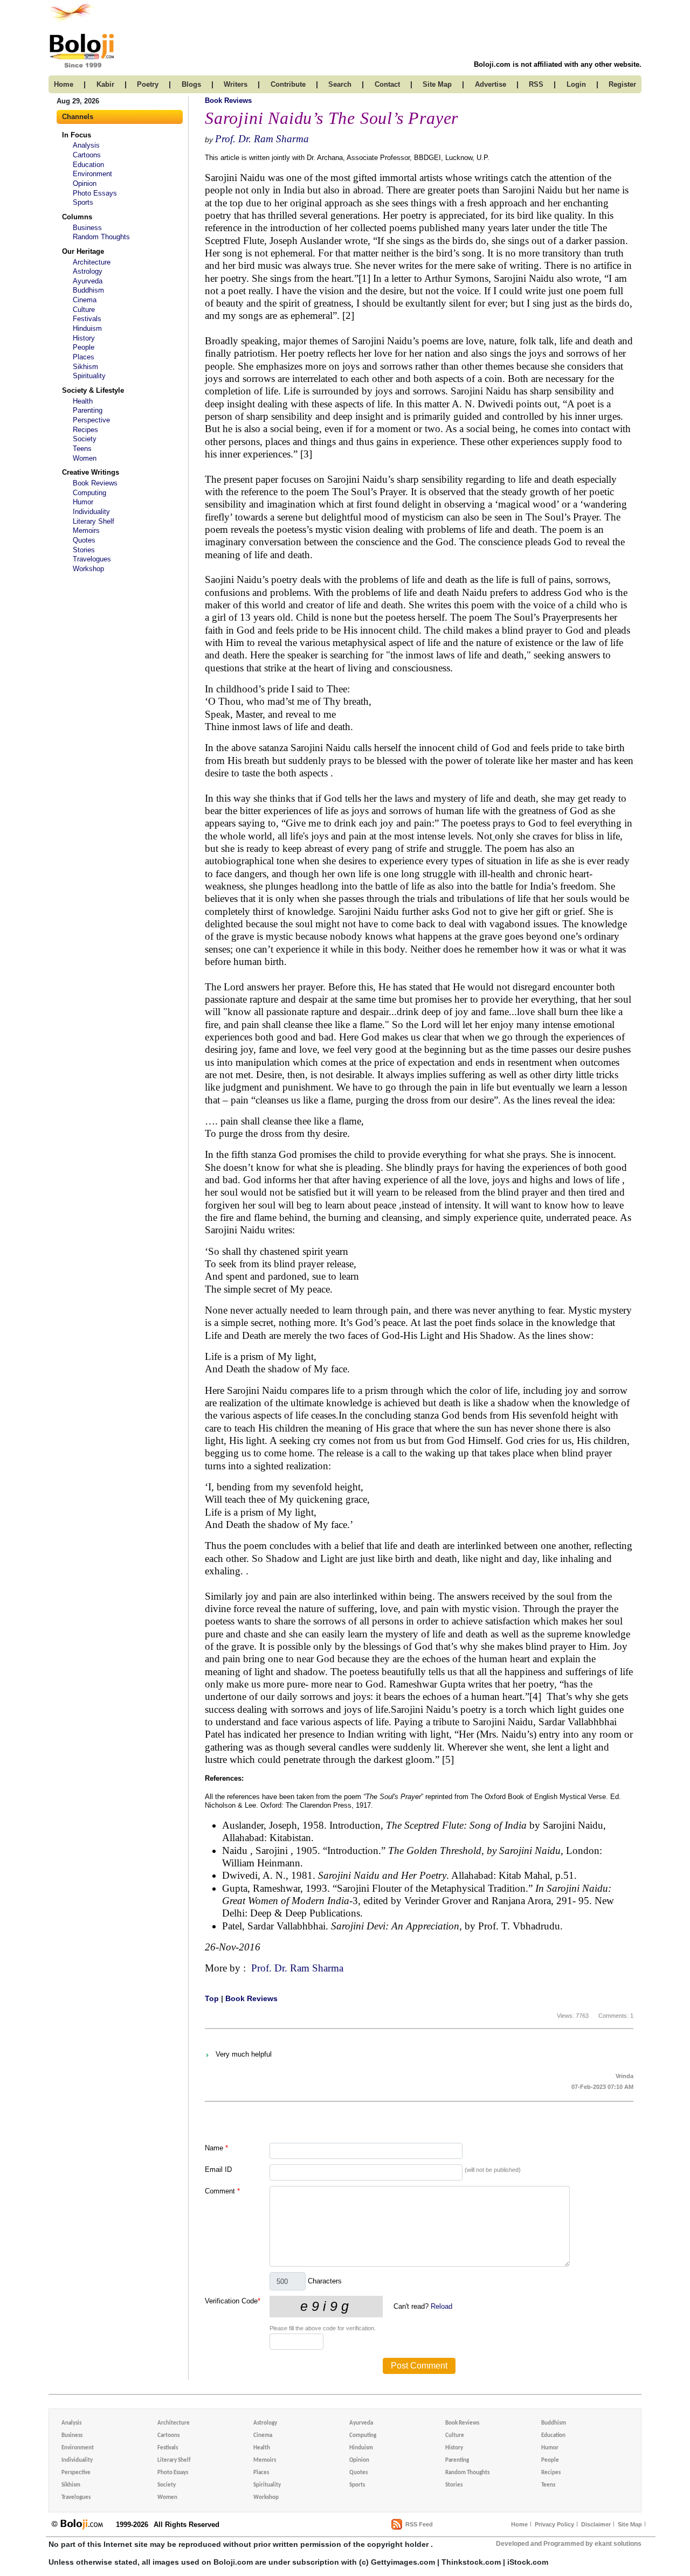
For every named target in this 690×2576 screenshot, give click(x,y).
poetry (148, 84)
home (64, 84)
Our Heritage (83, 251)
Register (622, 84)
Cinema (85, 300)
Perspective (91, 420)
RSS (536, 84)
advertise (491, 84)
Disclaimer (596, 2524)
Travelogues (92, 559)
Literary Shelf (94, 521)
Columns (77, 217)
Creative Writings (91, 472)
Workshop (88, 569)
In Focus (77, 135)
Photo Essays (95, 193)
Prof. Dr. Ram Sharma (262, 139)
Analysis (86, 145)
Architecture (92, 262)
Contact (387, 84)
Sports (83, 202)
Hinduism (87, 328)
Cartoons (87, 155)
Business (87, 228)
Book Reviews (95, 483)
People (84, 347)
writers (236, 84)
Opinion (85, 183)
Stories (84, 550)
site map (437, 84)
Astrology (88, 271)
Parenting (88, 410)
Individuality (91, 512)
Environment (92, 174)
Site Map (630, 2524)
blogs (191, 84)
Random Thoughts (101, 237)
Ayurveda (88, 281)
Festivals (87, 319)
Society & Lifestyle (93, 390)
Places (84, 357)
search (340, 84)
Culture (84, 310)
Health (83, 401)
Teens (82, 449)
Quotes (84, 540)
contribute (288, 84)
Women (85, 458)
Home (519, 2524)
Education (88, 165)
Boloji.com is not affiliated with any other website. (558, 64)
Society (85, 439)
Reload (441, 2306)
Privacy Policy (554, 2524)
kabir (105, 84)
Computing (89, 493)
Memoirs (86, 530)
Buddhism (88, 290)
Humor (83, 502)
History (84, 338)
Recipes (85, 430)
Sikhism (85, 367)
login (576, 84)
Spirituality (89, 376)
